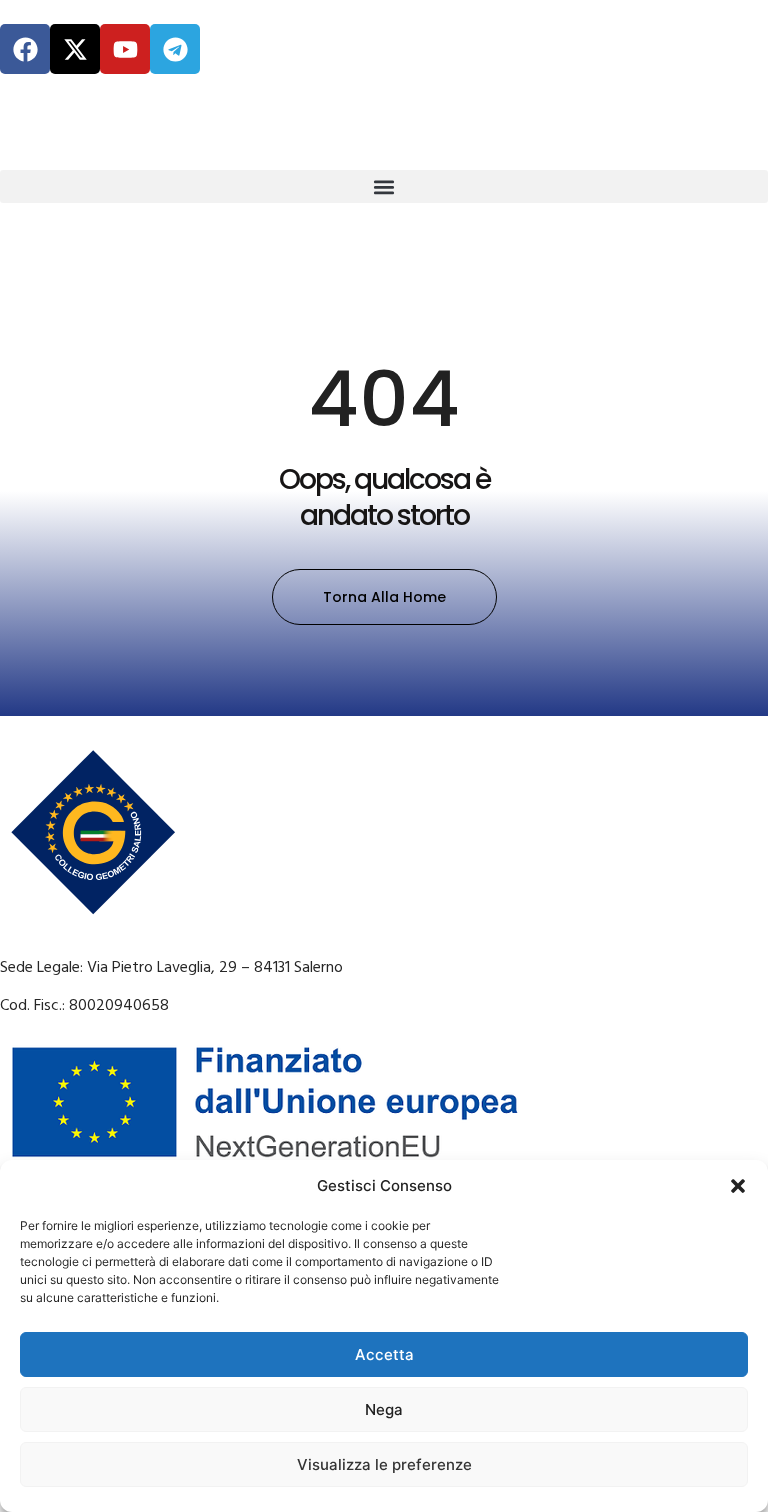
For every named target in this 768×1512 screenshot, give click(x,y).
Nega (384, 1409)
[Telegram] (175, 49)
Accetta (384, 1354)
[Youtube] (125, 49)
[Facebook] (25, 49)
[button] (738, 1186)
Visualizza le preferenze (384, 1464)
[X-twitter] (75, 49)
